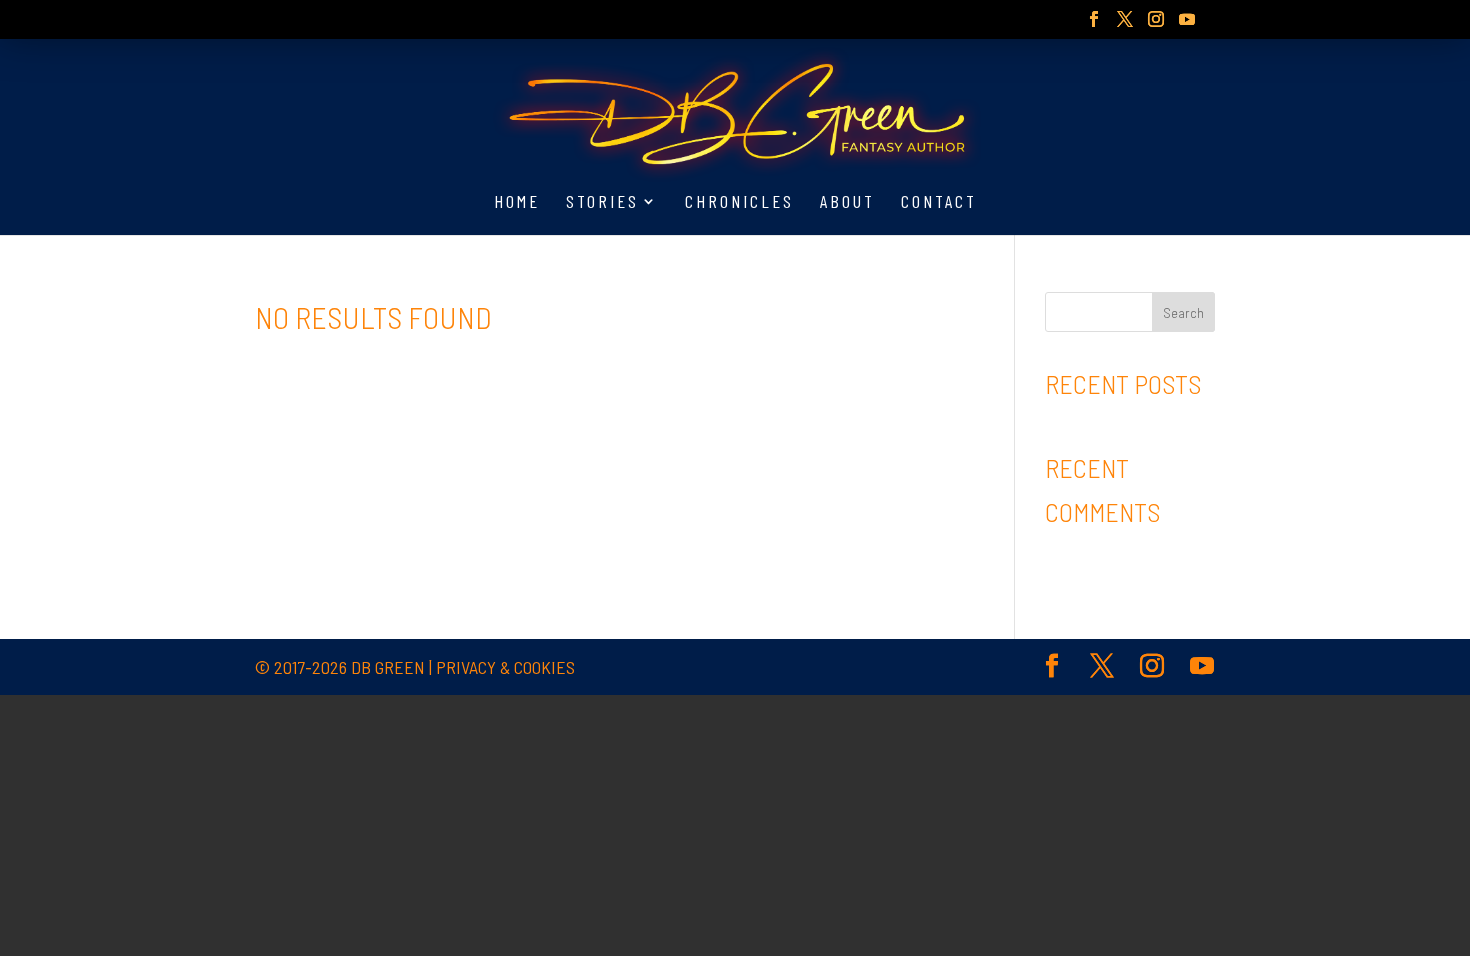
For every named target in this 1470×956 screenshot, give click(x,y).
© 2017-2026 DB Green (340, 667)
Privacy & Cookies (505, 667)
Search (1183, 312)
